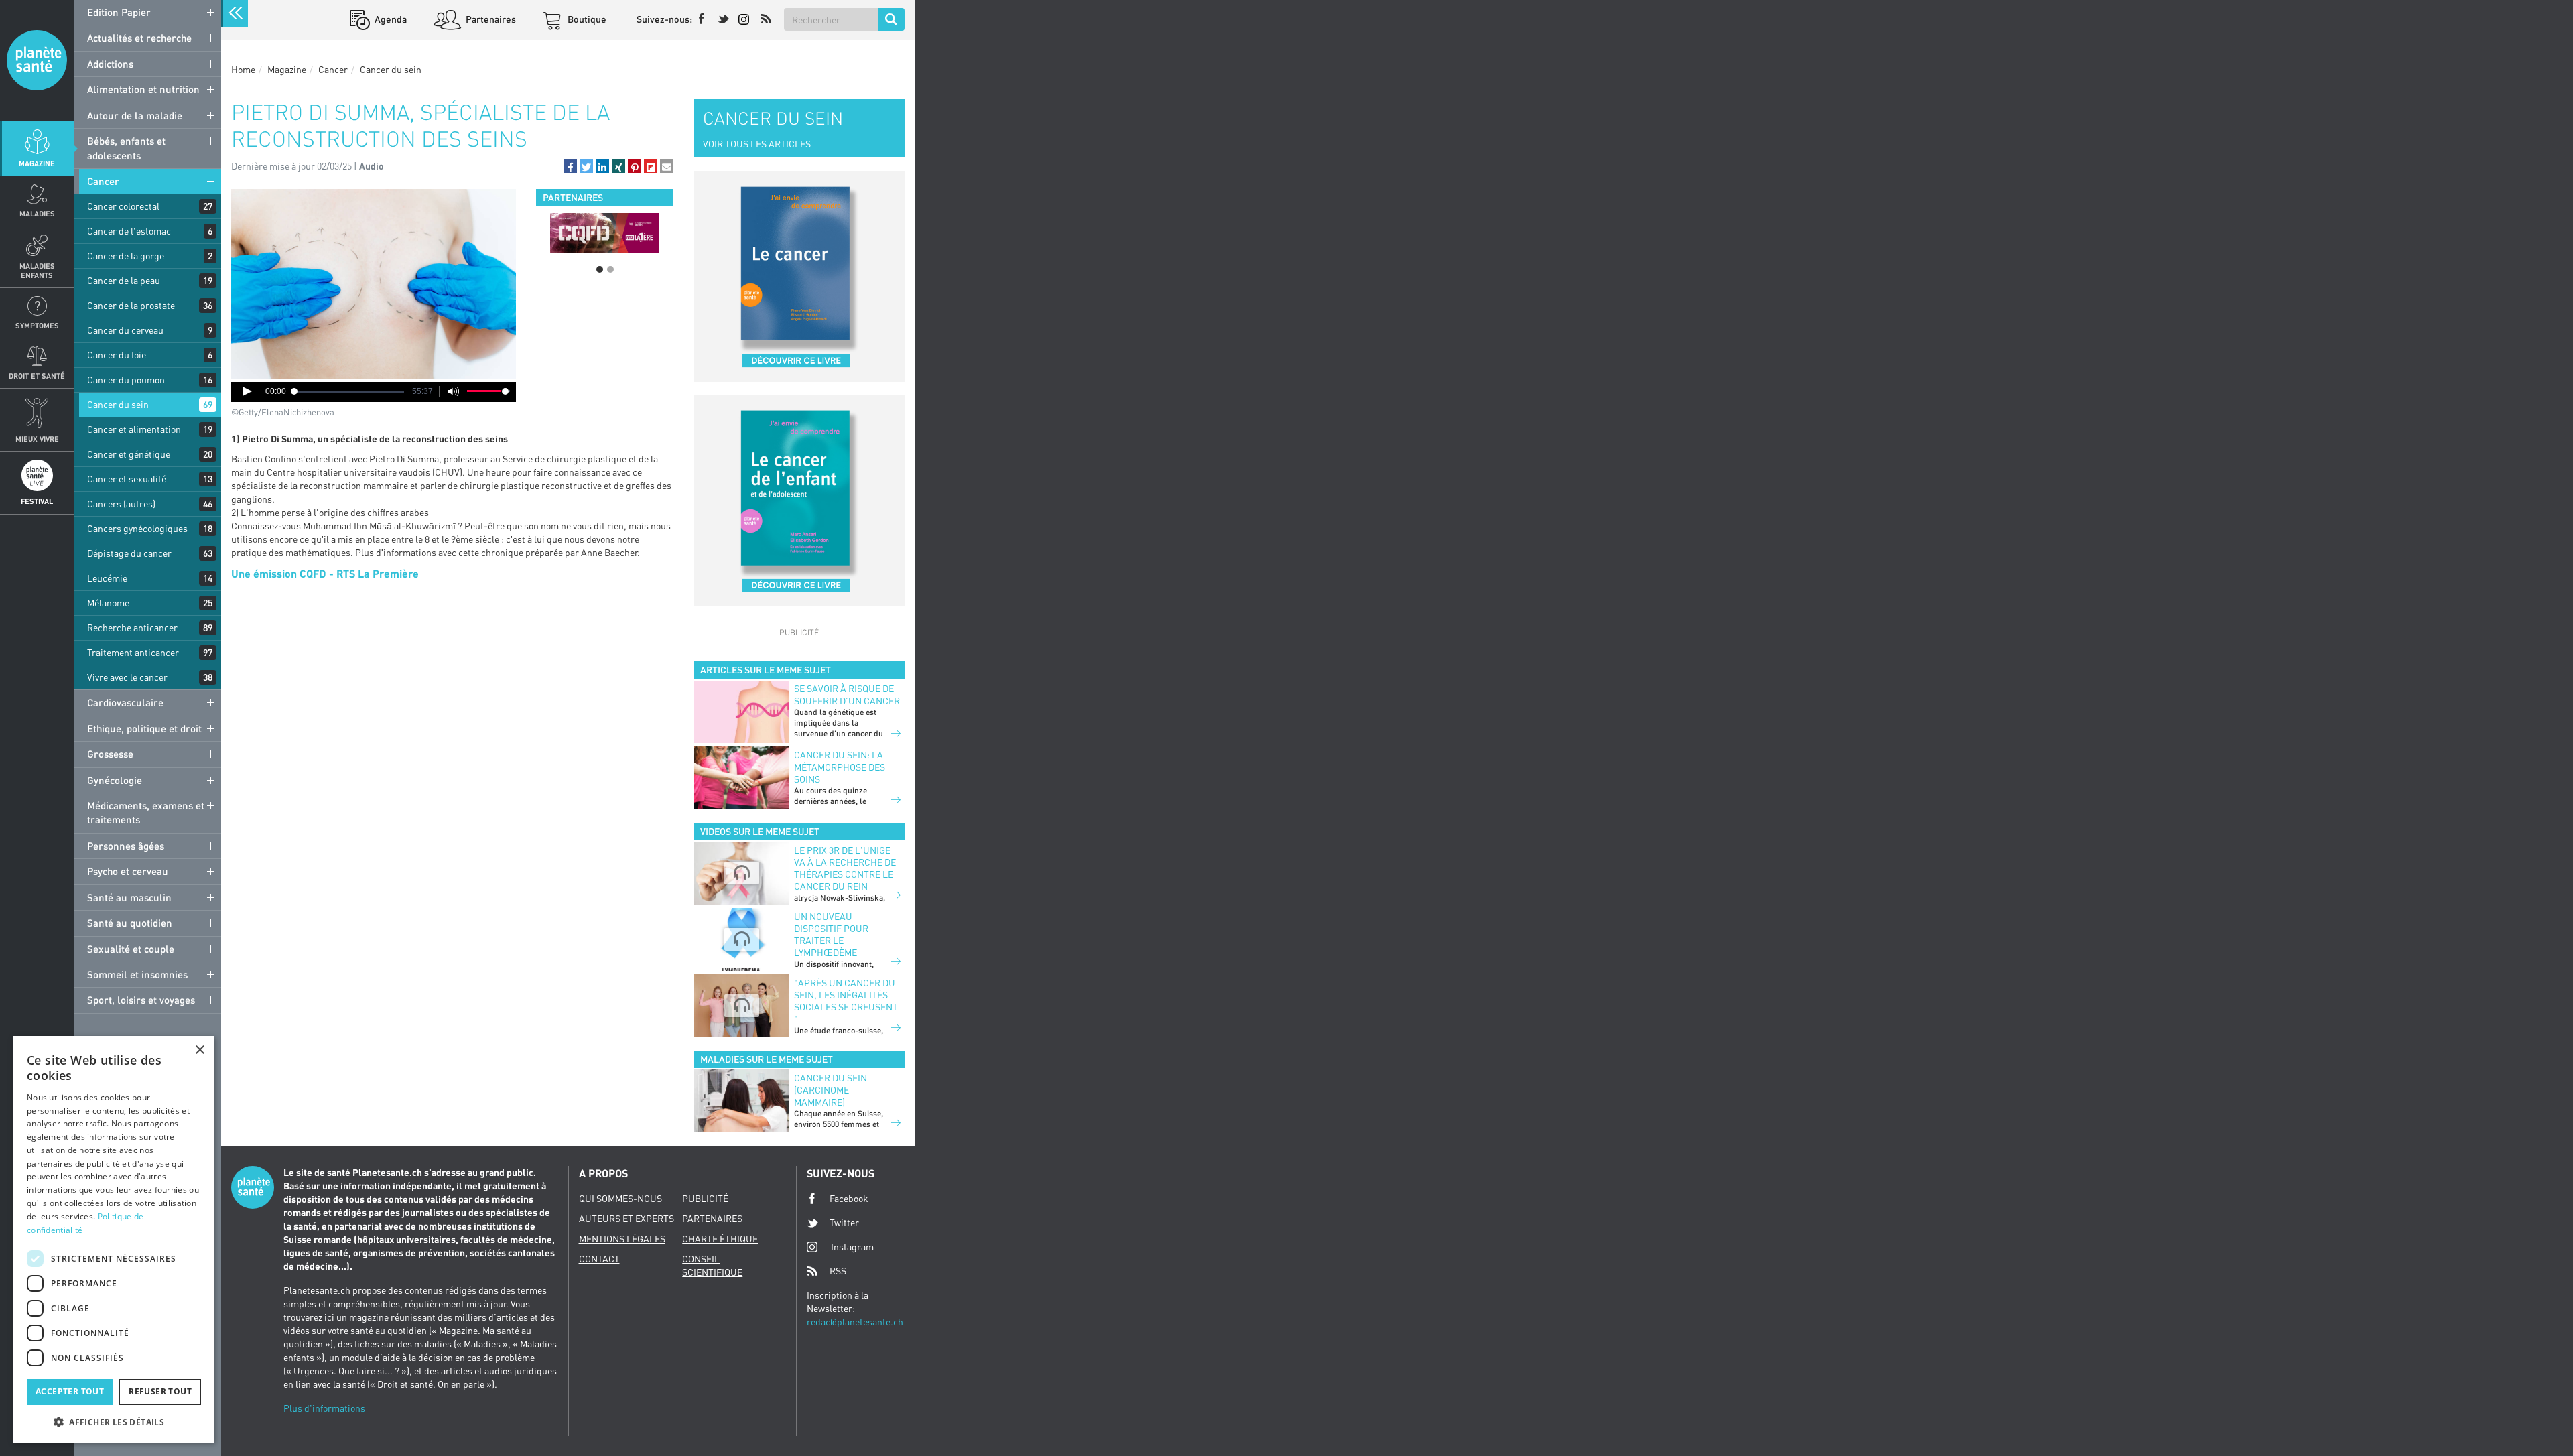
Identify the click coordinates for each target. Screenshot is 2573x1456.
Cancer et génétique (129, 454)
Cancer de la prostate (131, 305)
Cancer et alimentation (134, 429)
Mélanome (108, 603)
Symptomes (37, 325)
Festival (37, 501)
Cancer (103, 181)
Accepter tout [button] (70, 1391)
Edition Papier (119, 12)
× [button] (199, 1050)
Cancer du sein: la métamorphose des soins (840, 767)
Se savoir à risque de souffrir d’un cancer (847, 694)
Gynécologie (115, 780)
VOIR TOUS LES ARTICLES (757, 144)
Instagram (852, 1247)
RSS (838, 1271)
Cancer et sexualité (127, 479)
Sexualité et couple (131, 949)
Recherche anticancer (132, 627)
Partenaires (490, 19)
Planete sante (37, 60)
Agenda (390, 19)
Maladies (37, 213)
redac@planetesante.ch (855, 1322)
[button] (570, 166)
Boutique (586, 19)
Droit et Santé (37, 376)
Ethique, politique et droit (144, 728)
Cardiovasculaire (125, 702)
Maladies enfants (37, 270)
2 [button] (610, 269)
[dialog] (114, 1239)
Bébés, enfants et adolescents (126, 148)
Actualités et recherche (139, 38)
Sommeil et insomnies (137, 974)
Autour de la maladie (135, 115)
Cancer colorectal (123, 206)
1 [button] (600, 269)
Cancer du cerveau (125, 330)
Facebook (849, 1198)
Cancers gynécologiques (137, 528)
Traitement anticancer (133, 652)
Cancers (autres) (121, 504)
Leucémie (107, 578)
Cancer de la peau (124, 280)
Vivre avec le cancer (127, 677)
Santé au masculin (129, 897)
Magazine (37, 163)
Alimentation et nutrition (143, 89)
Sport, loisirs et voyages (141, 1000)
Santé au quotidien (130, 923)
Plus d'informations (324, 1408)
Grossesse (110, 754)
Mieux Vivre (37, 439)
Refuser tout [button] (160, 1391)
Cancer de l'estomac (129, 231)
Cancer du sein (118, 404)
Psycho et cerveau (128, 871)
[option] (554, 233)
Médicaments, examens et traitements (146, 812)
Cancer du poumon (126, 380)
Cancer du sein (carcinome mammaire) (831, 1090)
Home (243, 69)
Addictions (110, 64)
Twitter (844, 1222)
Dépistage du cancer (129, 553)
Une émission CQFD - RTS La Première (325, 573)
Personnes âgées (126, 846)
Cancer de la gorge (126, 256)
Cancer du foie (117, 355)
